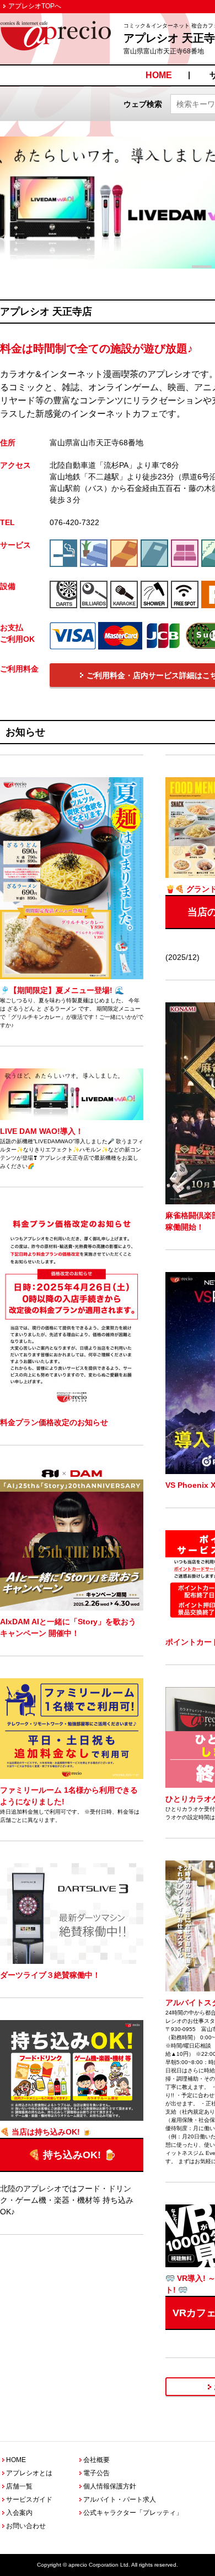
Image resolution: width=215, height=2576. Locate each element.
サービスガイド (29, 2499)
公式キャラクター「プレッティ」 (133, 2513)
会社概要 (96, 2460)
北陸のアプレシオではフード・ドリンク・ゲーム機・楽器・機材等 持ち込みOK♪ (67, 2172)
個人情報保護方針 (110, 2486)
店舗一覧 (19, 2486)
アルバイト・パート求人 (120, 2499)
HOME (159, 75)
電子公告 (96, 2473)
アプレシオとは (29, 2473)
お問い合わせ (26, 2526)
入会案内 (19, 2513)
